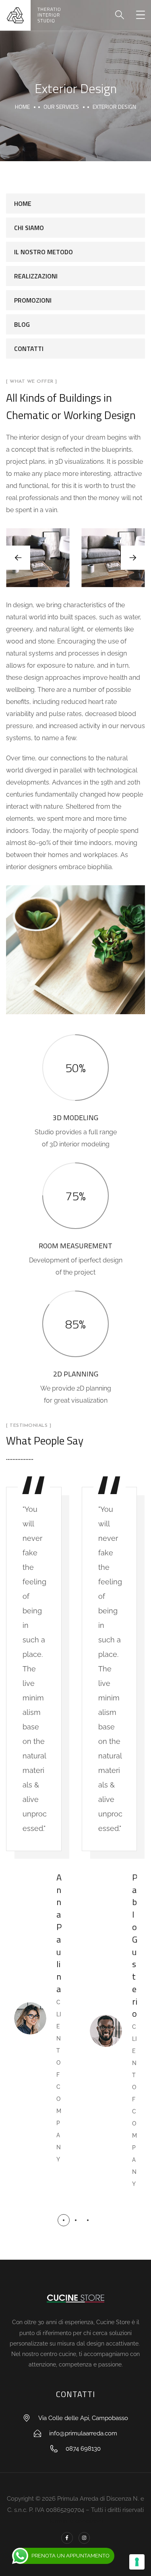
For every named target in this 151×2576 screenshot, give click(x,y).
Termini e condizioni (76, 2521)
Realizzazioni (36, 276)
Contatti (29, 349)
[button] (133, 558)
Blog (22, 324)
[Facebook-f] (67, 2538)
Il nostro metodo (43, 252)
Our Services (61, 107)
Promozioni (33, 300)
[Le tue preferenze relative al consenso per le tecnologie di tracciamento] (137, 2562)
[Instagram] (84, 2538)
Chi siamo (29, 228)
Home (22, 107)
